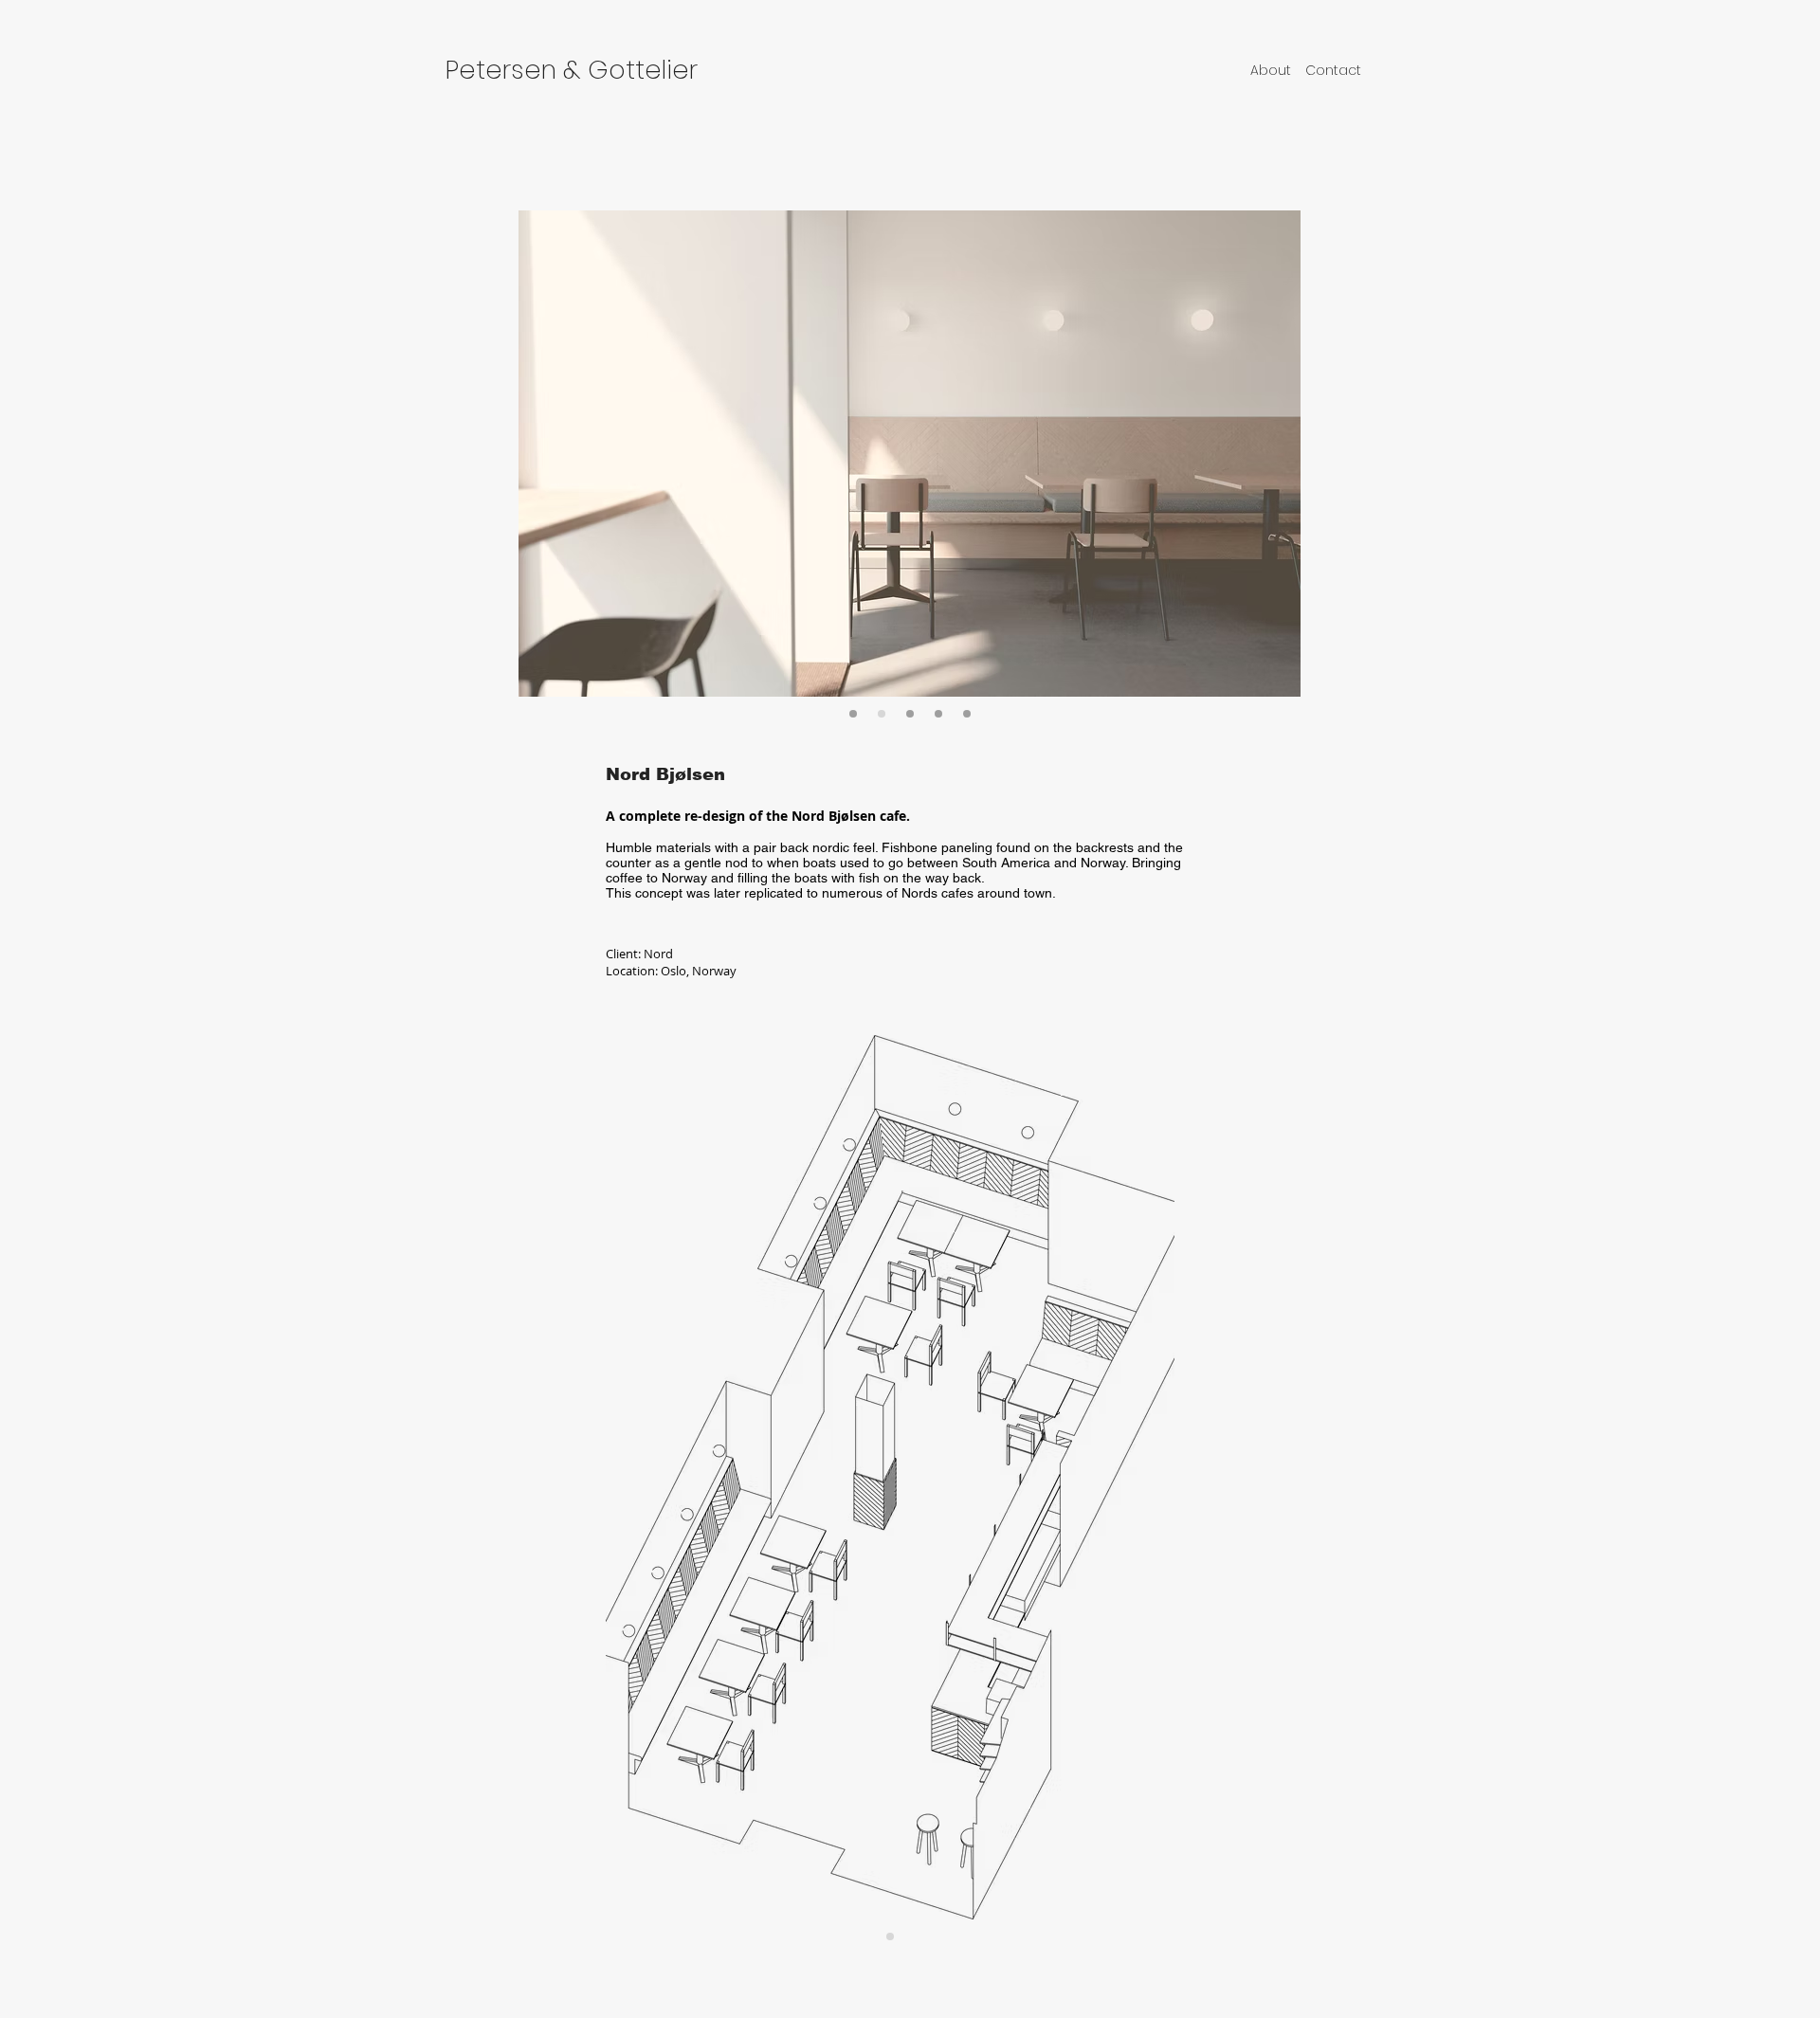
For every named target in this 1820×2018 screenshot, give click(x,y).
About (1271, 70)
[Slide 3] (882, 714)
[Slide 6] (967, 714)
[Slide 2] (853, 714)
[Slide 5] (910, 714)
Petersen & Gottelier (572, 70)
